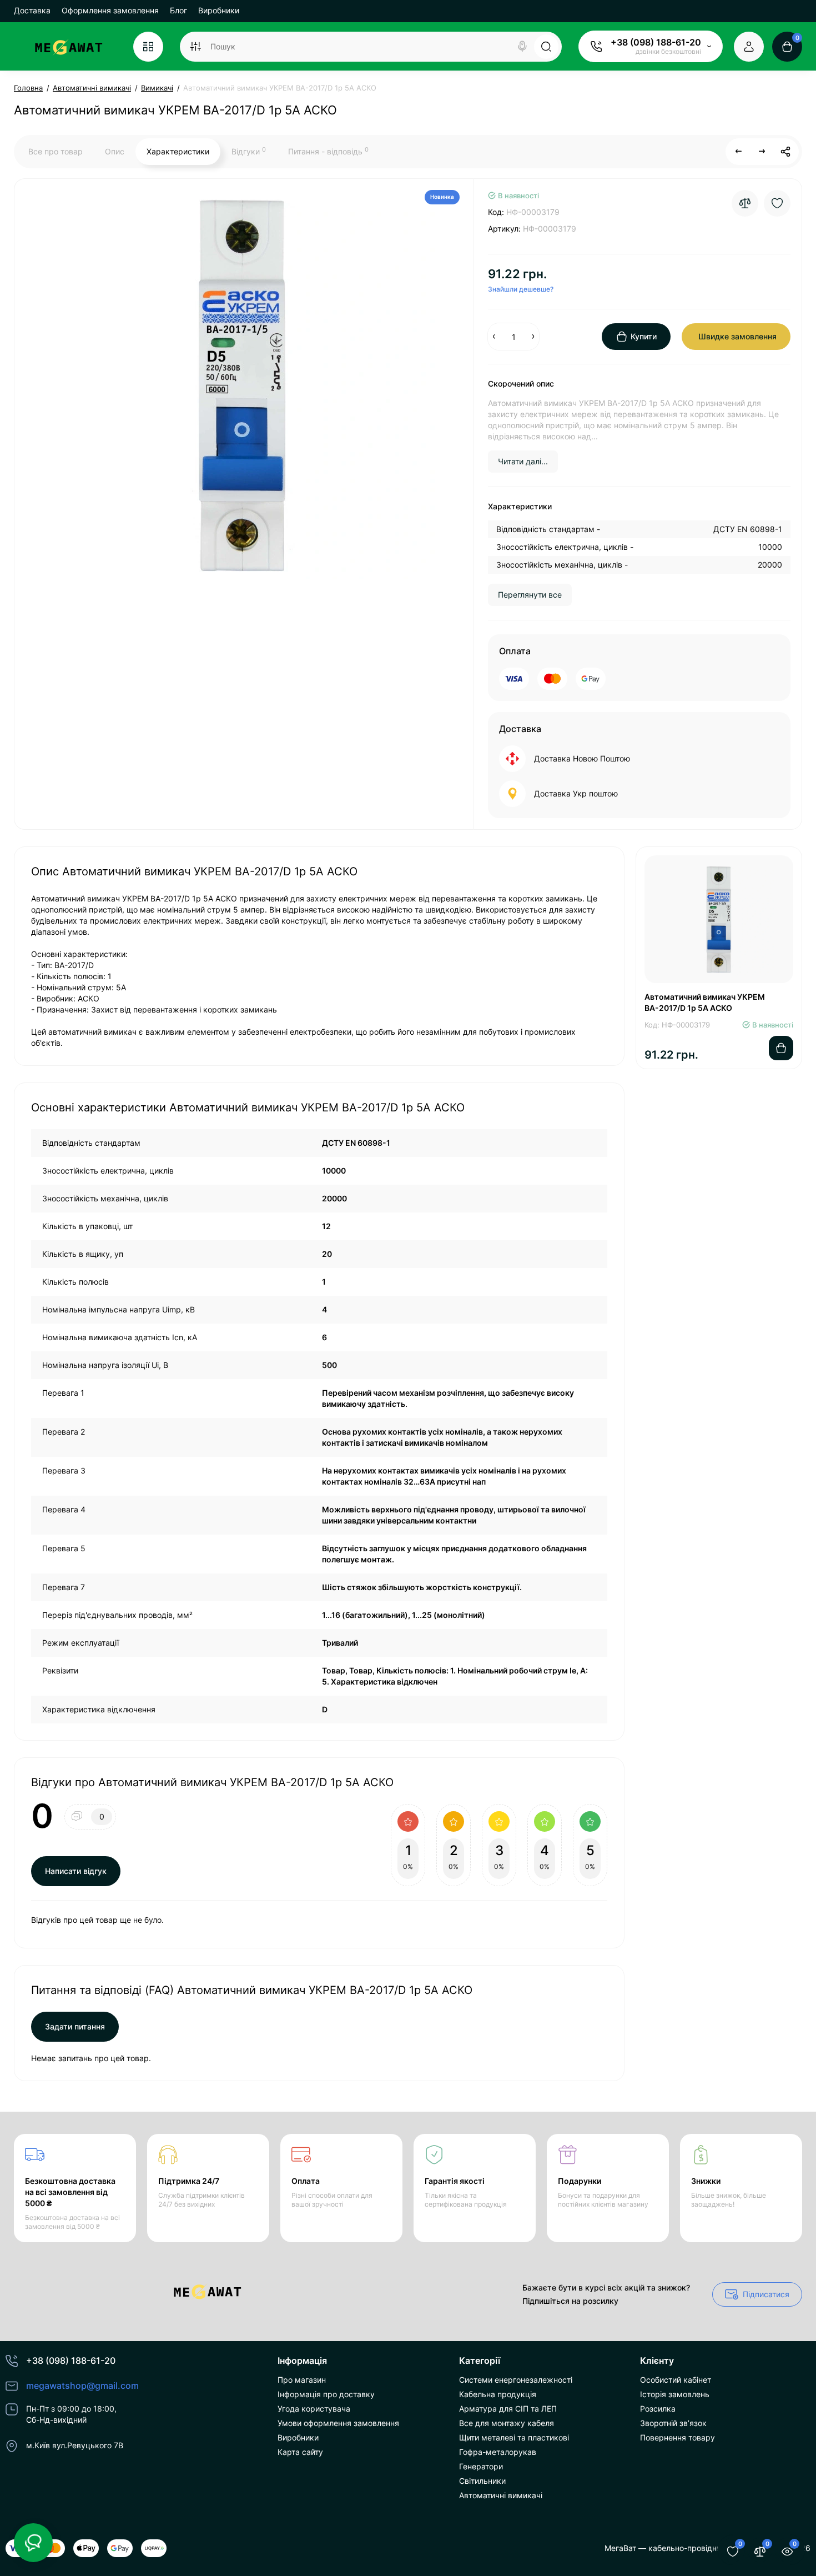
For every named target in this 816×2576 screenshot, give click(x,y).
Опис (115, 151)
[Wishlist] (777, 203)
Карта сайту (300, 2452)
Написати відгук (76, 1871)
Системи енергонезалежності (516, 2380)
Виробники (219, 10)
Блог (178, 10)
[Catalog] (148, 47)
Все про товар (56, 151)
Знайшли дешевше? (521, 289)
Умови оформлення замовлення (338, 2423)
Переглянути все (530, 595)
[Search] (522, 47)
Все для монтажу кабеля (507, 2423)
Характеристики (178, 151)
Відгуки (249, 151)
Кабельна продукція (498, 2394)
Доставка (32, 10)
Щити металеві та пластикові (514, 2437)
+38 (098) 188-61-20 (656, 42)
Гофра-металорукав (498, 2452)
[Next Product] (762, 152)
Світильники (482, 2481)
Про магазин (302, 2380)
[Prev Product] (739, 152)
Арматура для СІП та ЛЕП (508, 2409)
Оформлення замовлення (110, 10)
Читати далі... (523, 461)
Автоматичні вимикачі (501, 2495)
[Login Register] (749, 47)
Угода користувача (314, 2409)
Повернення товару (678, 2437)
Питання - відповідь (328, 151)
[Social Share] (785, 152)
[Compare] (745, 203)
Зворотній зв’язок (673, 2423)
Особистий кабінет (676, 2380)
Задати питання (75, 2026)
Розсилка (658, 2409)
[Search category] (195, 47)
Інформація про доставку (326, 2394)
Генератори (481, 2466)
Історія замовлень (675, 2394)
